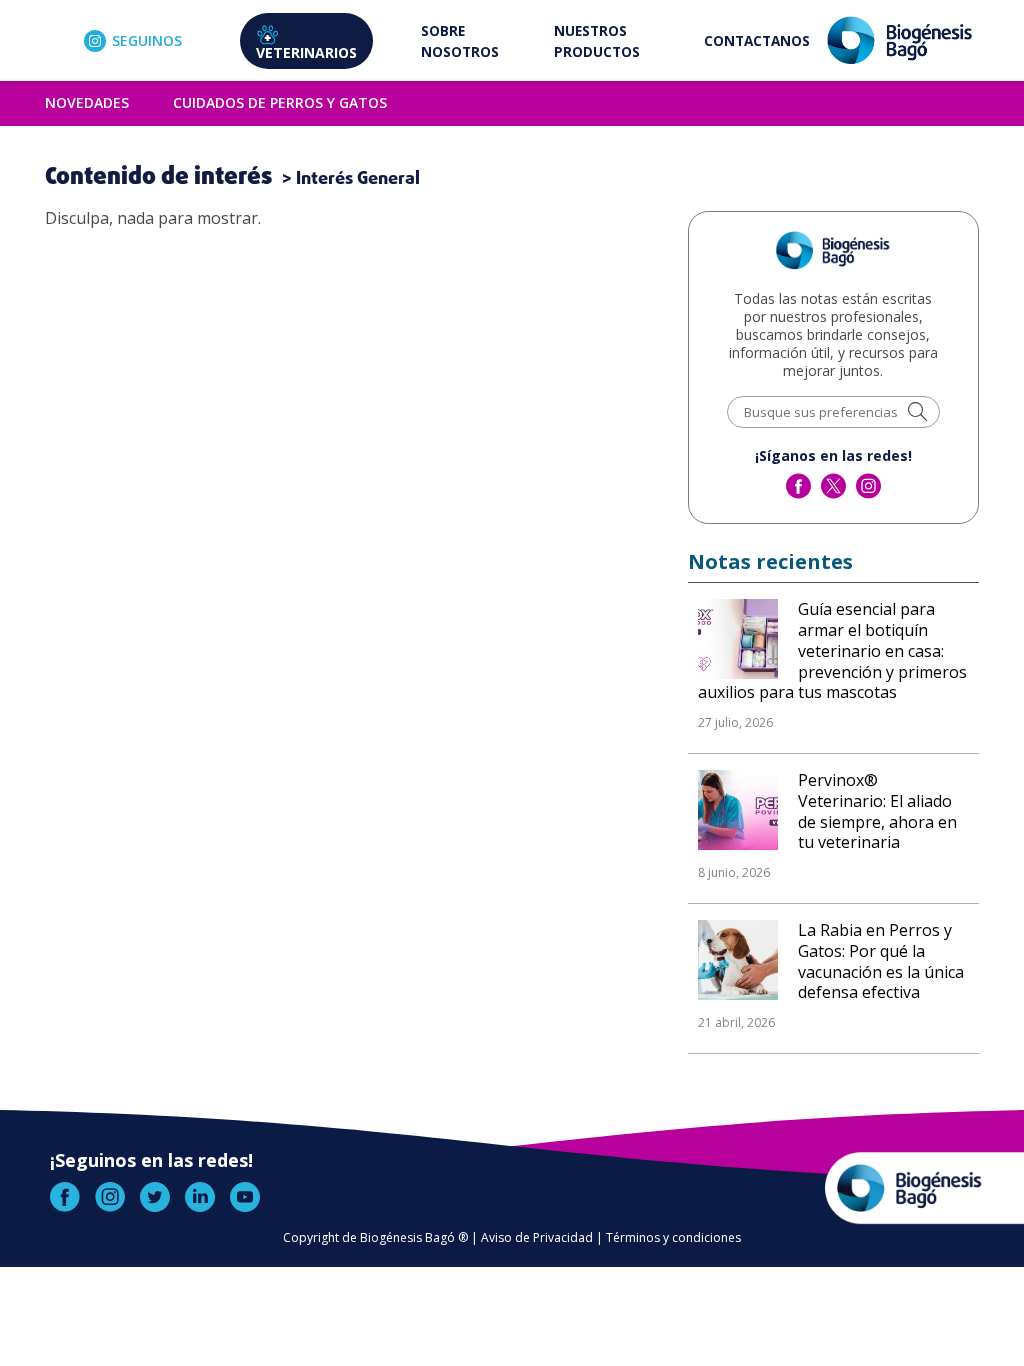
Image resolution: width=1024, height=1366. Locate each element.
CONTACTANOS (757, 40)
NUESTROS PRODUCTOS (597, 41)
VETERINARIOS (306, 52)
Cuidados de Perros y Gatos (280, 102)
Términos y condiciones (673, 1237)
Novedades (87, 102)
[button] (917, 413)
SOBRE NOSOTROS (460, 41)
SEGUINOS (147, 40)
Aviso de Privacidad (537, 1237)
